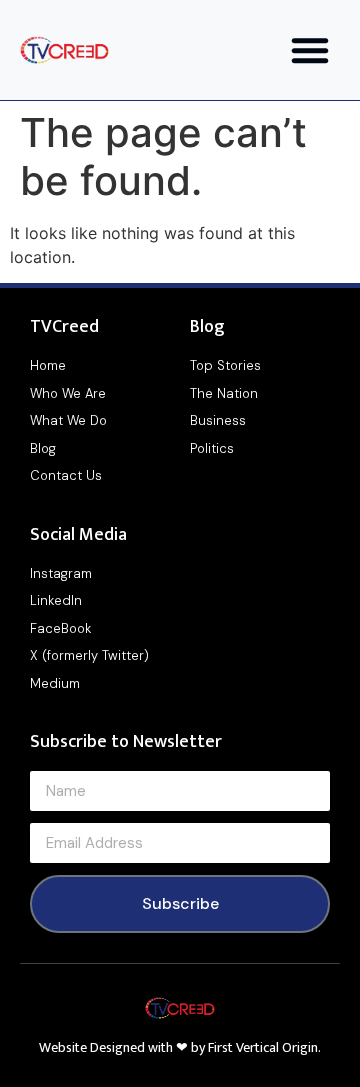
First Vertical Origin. (264, 1047)
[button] (310, 50)
